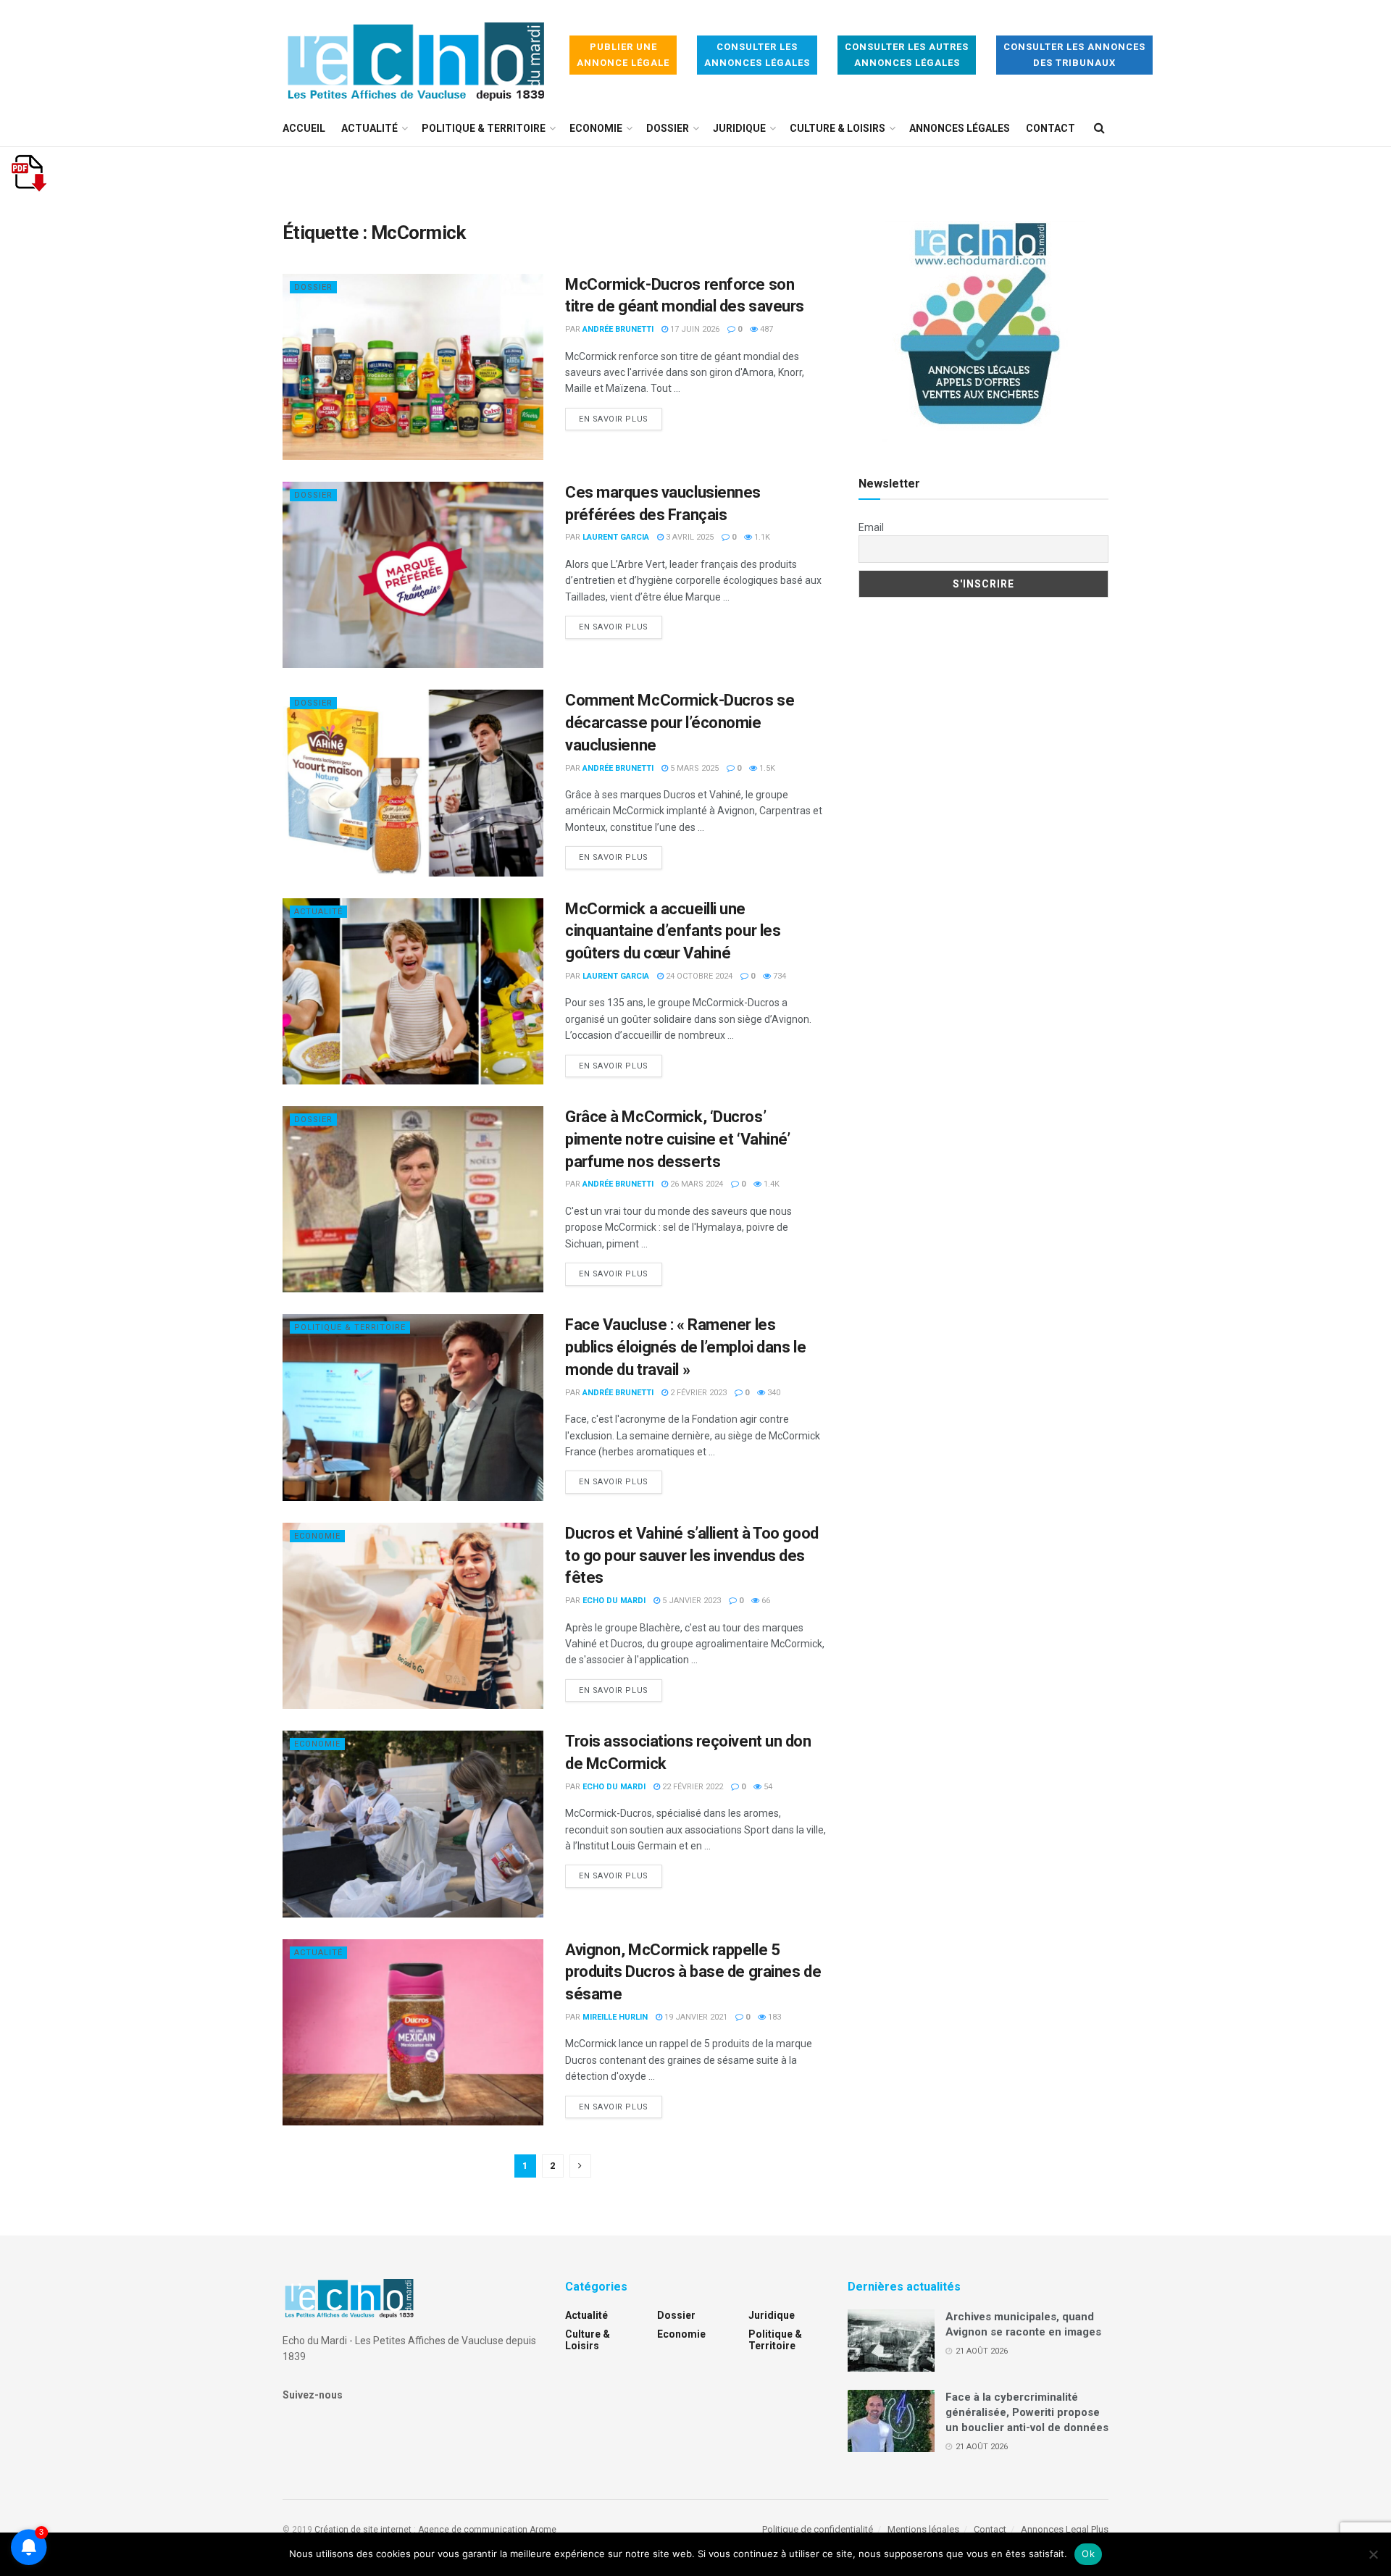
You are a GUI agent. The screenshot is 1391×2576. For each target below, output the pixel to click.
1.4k (770, 1184)
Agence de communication (473, 2530)
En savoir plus (621, 419)
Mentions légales (923, 2529)
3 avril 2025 (689, 537)
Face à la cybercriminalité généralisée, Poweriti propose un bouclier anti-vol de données (1027, 2412)
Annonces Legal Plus (1065, 2529)
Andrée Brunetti (618, 329)
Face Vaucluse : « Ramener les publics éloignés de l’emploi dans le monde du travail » (685, 1347)
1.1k (761, 537)
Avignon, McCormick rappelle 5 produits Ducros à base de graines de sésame (693, 1972)
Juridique (739, 128)
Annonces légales (960, 128)
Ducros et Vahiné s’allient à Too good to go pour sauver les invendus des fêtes (692, 1556)
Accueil (304, 128)
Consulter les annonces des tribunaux (1074, 55)
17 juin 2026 (694, 329)
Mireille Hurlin (615, 2017)
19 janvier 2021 (695, 2017)
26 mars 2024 (695, 1184)
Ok (1088, 2554)
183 (773, 2017)
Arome (543, 2530)
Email (871, 527)
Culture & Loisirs (837, 128)
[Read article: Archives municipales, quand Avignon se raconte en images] (891, 2341)
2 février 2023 (697, 1393)
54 (767, 1787)
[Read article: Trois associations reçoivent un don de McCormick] (413, 1824)
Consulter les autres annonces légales (907, 55)
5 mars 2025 (693, 768)
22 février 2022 (692, 1787)
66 (765, 1601)
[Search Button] (1099, 128)
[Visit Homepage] (416, 55)
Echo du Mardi (614, 1601)
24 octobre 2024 (698, 976)
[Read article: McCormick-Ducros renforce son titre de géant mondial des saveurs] (413, 367)
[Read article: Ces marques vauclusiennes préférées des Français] (413, 575)
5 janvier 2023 (690, 1601)
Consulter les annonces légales (757, 55)
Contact (1050, 128)
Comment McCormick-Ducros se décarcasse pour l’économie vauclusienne (680, 723)
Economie (596, 128)
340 (773, 1393)
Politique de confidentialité (818, 2529)
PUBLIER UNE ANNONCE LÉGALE (623, 55)
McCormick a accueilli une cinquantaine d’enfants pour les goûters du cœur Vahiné (673, 931)
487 (765, 329)
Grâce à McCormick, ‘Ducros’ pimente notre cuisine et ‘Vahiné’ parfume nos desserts (677, 1139)
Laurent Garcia (616, 537)
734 (778, 976)
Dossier (668, 128)
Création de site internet (363, 2530)
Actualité (369, 128)
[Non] (1373, 2554)
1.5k (766, 768)
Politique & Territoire (484, 128)
